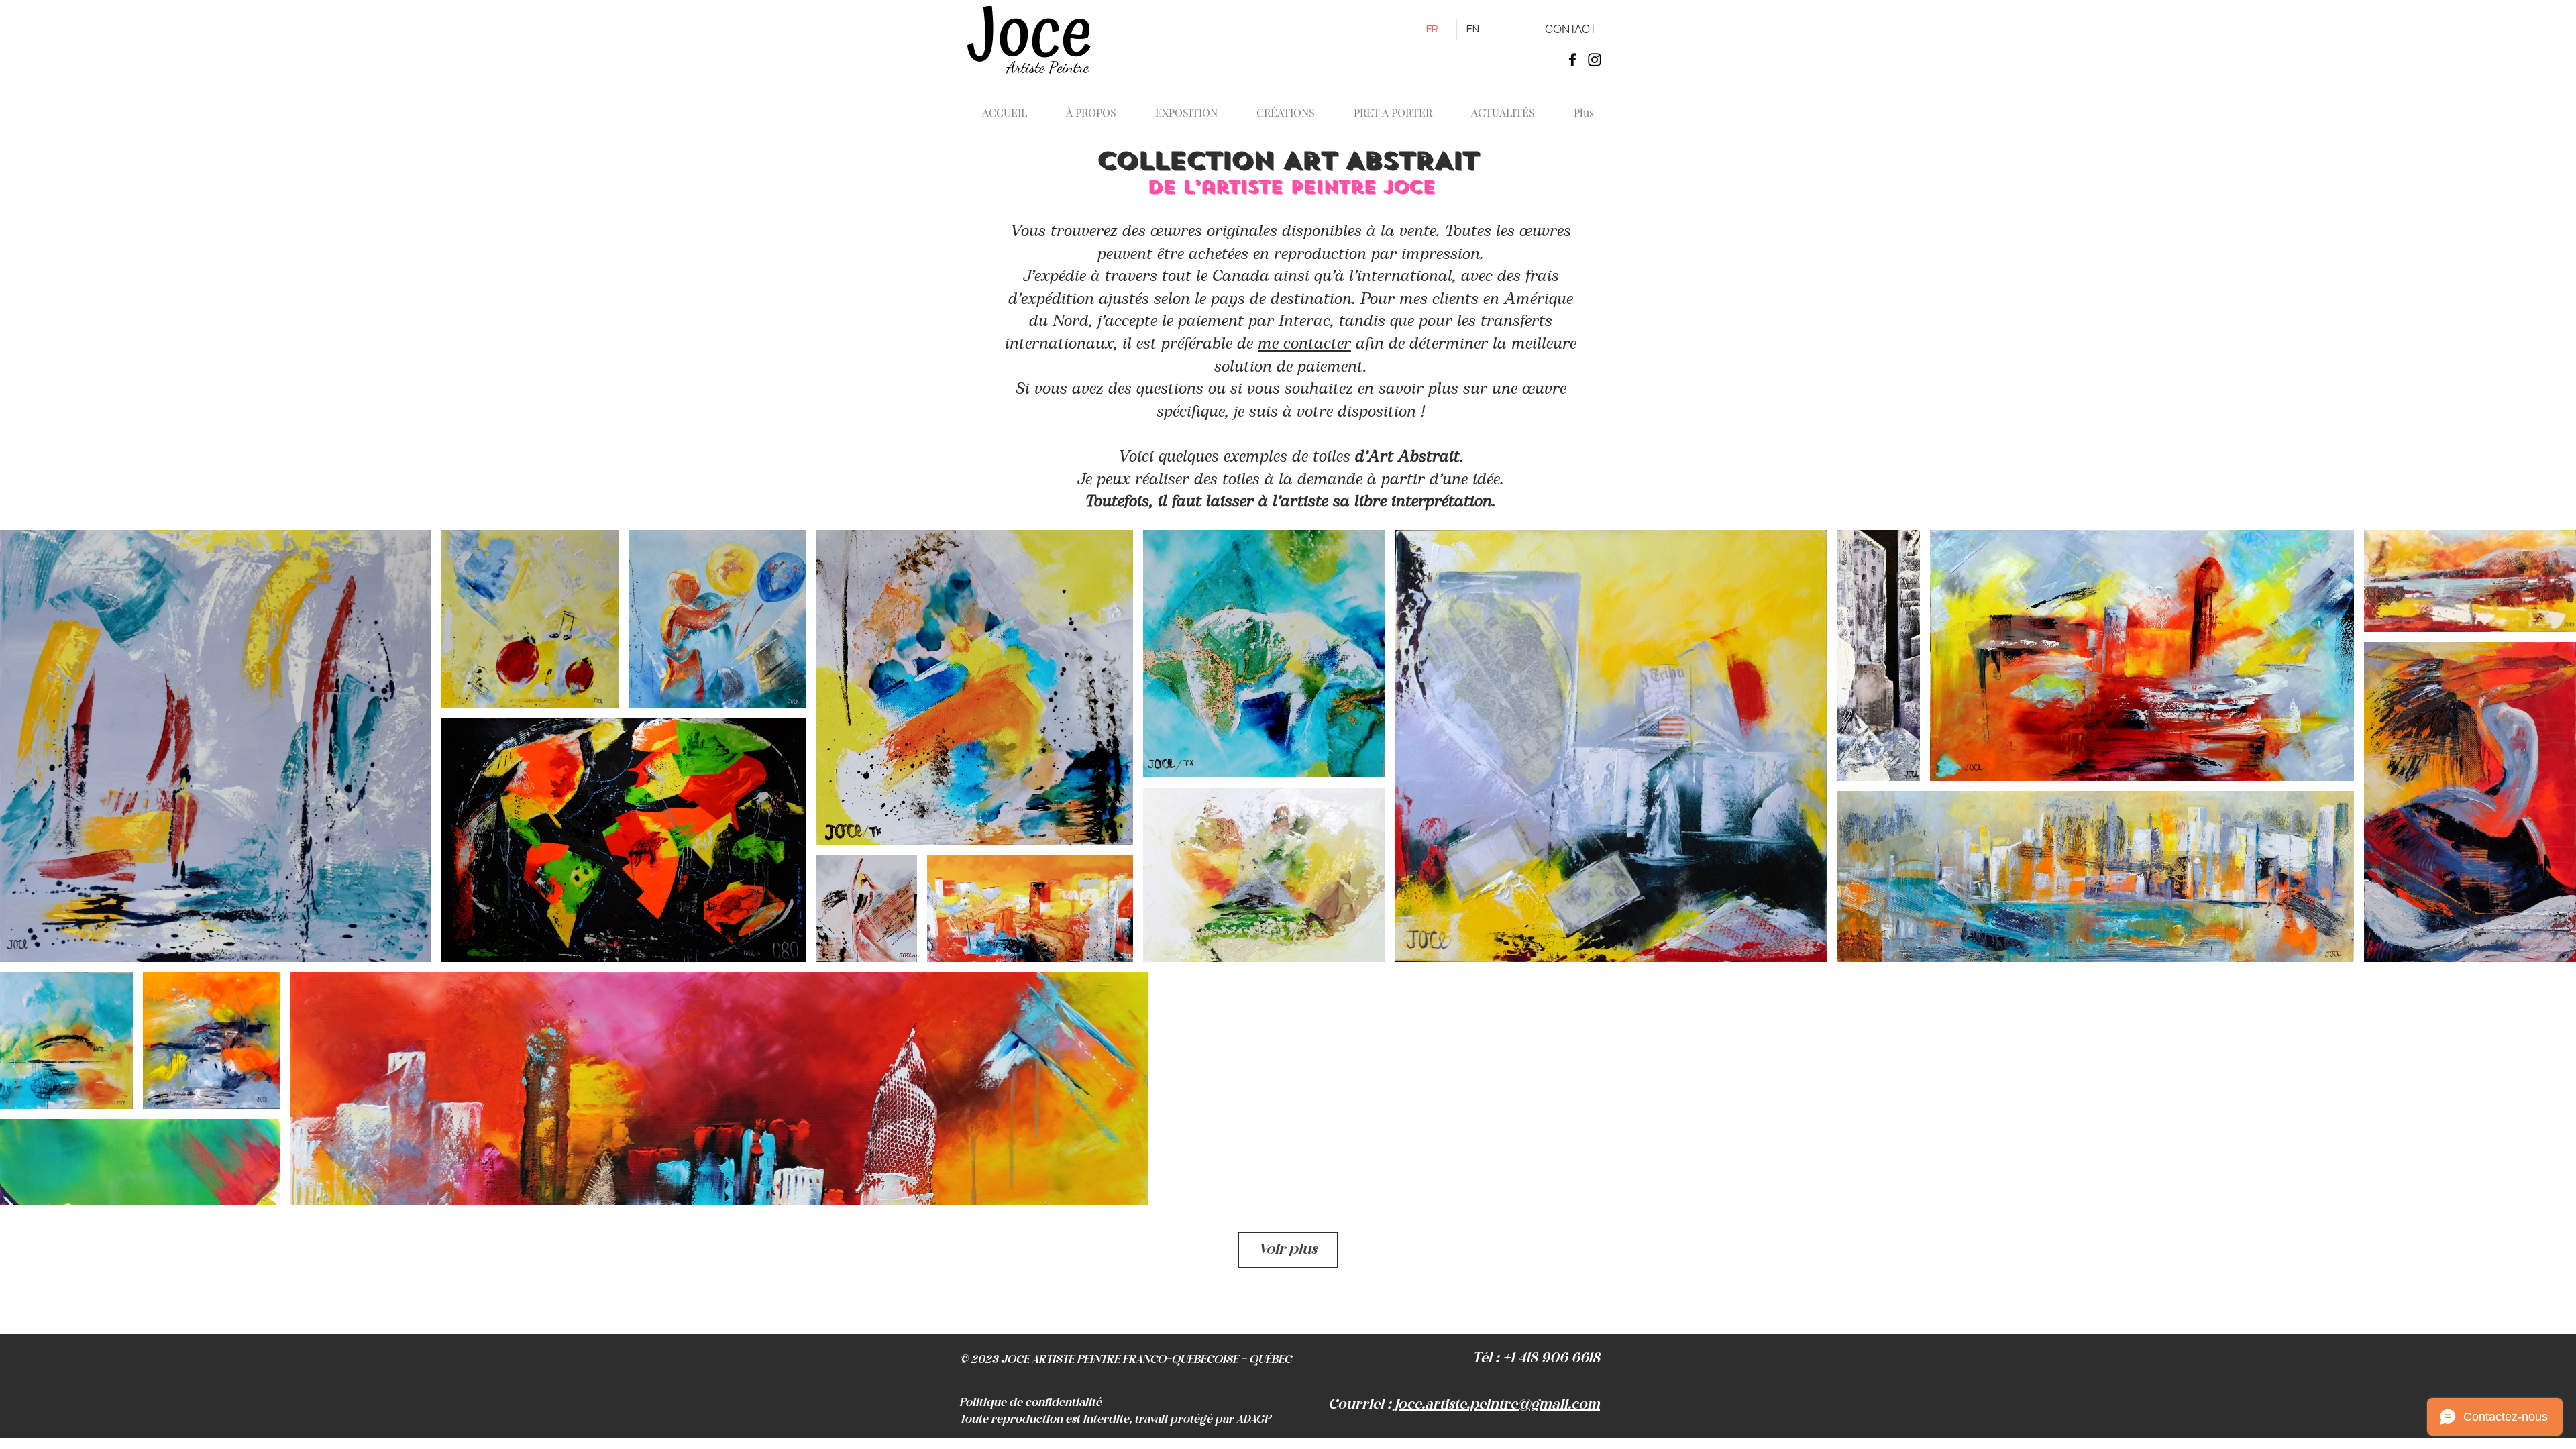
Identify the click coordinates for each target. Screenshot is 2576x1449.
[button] (1286, 107)
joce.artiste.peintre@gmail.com (1497, 1405)
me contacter (1304, 344)
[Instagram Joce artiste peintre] (1595, 60)
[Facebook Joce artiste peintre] (1572, 60)
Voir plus (1288, 1250)
